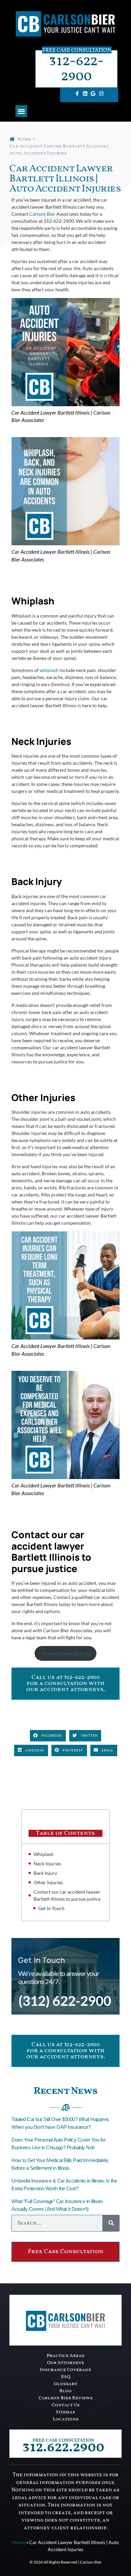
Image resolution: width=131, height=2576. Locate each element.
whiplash (49, 670)
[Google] (93, 93)
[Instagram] (101, 93)
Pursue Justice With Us (66, 1654)
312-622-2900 (76, 69)
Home (19, 2542)
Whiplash (43, 1854)
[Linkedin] (85, 93)
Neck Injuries (47, 1864)
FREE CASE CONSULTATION (63, 2440)
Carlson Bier (42, 214)
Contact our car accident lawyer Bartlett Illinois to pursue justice (68, 1895)
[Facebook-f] (77, 93)
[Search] (111, 2223)
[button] (21, 111)
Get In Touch (51, 1908)
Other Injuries (48, 1882)
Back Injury (45, 1873)
